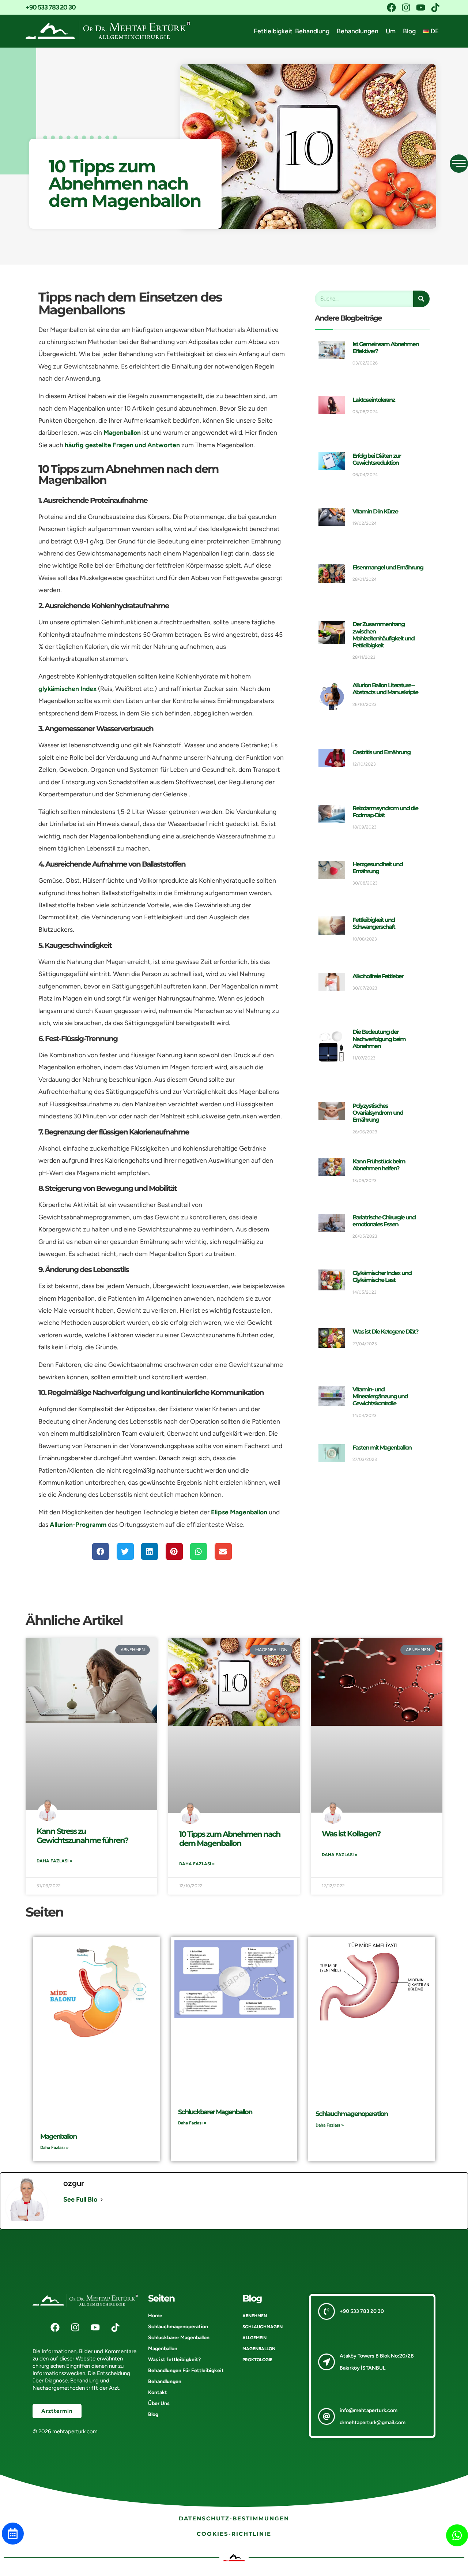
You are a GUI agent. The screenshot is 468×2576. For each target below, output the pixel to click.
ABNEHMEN (255, 2316)
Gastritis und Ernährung (381, 752)
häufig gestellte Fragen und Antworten (122, 445)
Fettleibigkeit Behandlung (292, 31)
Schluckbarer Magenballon (215, 2112)
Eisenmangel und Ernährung (388, 567)
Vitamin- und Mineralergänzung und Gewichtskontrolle (380, 1396)
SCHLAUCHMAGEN (263, 2327)
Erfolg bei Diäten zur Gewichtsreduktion (377, 459)
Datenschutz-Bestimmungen (234, 2518)
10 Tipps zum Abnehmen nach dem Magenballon (230, 1839)
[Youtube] (420, 7)
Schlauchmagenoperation (352, 2114)
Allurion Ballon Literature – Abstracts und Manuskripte (385, 689)
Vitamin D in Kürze (375, 511)
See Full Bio (80, 2199)
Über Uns (159, 2403)
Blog (409, 31)
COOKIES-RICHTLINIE (234, 2534)
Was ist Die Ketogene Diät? (385, 1332)
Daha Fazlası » (54, 1861)
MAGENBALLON (259, 2349)
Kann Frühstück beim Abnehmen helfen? (379, 1165)
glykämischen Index (67, 689)
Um (391, 31)
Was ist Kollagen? (351, 1834)
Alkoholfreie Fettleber (378, 976)
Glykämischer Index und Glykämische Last (382, 1276)
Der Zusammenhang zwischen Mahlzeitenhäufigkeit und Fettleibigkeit (383, 635)
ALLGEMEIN (254, 2338)
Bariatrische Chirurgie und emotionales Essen (384, 1221)
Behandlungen (358, 31)
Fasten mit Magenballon (382, 1448)
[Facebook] (391, 7)
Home (155, 2316)
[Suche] (421, 299)
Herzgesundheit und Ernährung (378, 868)
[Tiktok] (435, 7)
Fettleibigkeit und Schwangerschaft (374, 923)
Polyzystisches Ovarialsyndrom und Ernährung (378, 1113)
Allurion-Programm (78, 1524)
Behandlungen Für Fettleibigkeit (186, 2371)
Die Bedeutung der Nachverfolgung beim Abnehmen (379, 1039)
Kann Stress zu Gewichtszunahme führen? (82, 1836)
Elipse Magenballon (239, 1512)
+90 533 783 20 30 (51, 7)
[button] (101, 1551)
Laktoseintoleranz (374, 400)
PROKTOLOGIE (257, 2360)
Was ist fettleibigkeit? (174, 2360)
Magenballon (122, 432)
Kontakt (158, 2392)
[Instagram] (406, 7)
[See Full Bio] (102, 2200)
